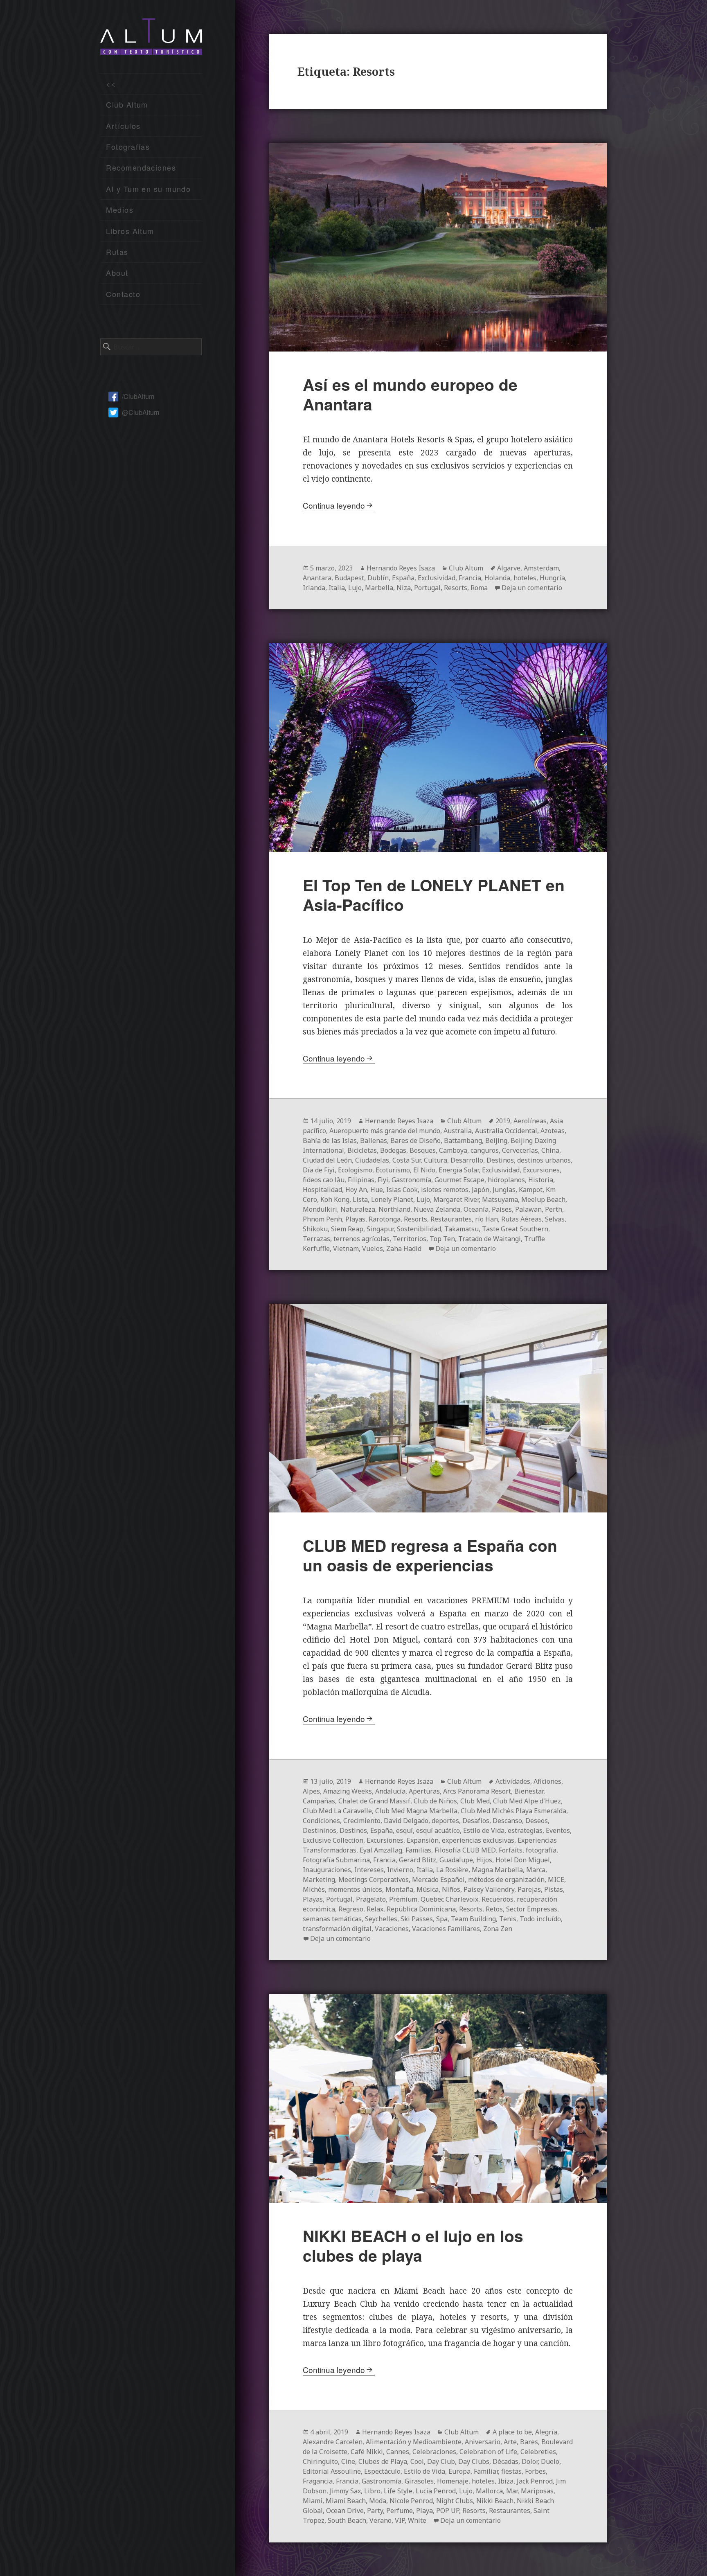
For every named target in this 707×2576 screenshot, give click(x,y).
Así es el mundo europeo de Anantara (410, 394)
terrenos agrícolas (361, 1239)
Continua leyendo (334, 505)
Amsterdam (541, 568)
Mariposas (537, 2491)
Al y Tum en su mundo (148, 189)
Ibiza (506, 2481)
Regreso (351, 1909)
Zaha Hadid (404, 1249)
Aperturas (424, 1791)
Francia (470, 578)
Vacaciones (392, 1929)
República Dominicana (421, 1909)
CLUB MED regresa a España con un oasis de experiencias (430, 1555)
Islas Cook (402, 1190)
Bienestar (529, 1791)
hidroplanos (506, 1180)
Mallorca (489, 2491)
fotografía (541, 1850)
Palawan (528, 1209)
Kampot (531, 1190)
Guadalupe (456, 1860)
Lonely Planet (392, 1199)
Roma (479, 588)
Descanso (507, 1821)
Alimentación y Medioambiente (414, 2442)
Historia (541, 1180)
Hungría (552, 578)
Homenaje (453, 2481)
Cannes (398, 2452)
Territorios (410, 1239)
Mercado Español (438, 1880)
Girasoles (419, 2481)
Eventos (558, 1830)
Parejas (529, 1889)
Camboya (453, 1150)
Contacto (123, 294)
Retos (494, 1909)
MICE (556, 1880)
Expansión (423, 1840)
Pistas (554, 1889)
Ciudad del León (327, 1160)
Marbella (379, 588)
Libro (372, 2491)
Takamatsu (462, 1229)
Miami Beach (346, 2501)
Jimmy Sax (345, 2491)
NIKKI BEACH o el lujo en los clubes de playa (413, 2245)
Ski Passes (417, 1919)
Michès (314, 1889)
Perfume (400, 2511)
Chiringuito (320, 2461)
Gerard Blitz (418, 1860)
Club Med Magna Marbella (416, 1811)
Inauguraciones (327, 1870)
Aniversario (483, 2442)
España (403, 578)
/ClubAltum (138, 396)
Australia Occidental (506, 1131)
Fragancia (318, 2481)
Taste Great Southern (515, 1229)
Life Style (398, 2491)
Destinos (500, 1160)
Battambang (463, 1140)
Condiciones (321, 1821)
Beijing (496, 1140)
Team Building (473, 1919)
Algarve (509, 568)
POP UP (448, 2511)
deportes (445, 1821)
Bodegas (393, 1150)
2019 (503, 1121)
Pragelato (371, 1899)
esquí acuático (438, 1830)
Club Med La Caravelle (337, 1811)
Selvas (555, 1219)
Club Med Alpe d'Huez (527, 1801)
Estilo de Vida (484, 1830)
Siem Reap (347, 1229)
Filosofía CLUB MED (465, 1850)
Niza (404, 588)
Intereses (369, 1870)
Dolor (530, 2461)
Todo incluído (540, 1919)
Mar (512, 2491)
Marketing (319, 1880)
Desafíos (476, 1821)
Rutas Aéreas (521, 1219)
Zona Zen (498, 1929)
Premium (403, 1899)
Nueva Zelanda (437, 1209)
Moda (378, 2501)
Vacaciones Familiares (446, 1929)
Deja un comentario (532, 588)
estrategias (525, 1830)
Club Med (475, 1801)
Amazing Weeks (348, 1791)
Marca (536, 1870)
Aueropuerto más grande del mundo (385, 1131)
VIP (400, 2520)
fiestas (511, 2471)
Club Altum (127, 104)
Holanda (497, 578)
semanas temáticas (332, 1919)
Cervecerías (520, 1150)
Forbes (535, 2471)
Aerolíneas (530, 1121)
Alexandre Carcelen (333, 2442)
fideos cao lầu (324, 1180)
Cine (348, 2461)
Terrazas (316, 1239)
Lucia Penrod (436, 2491)
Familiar (486, 2471)
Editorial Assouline (332, 2471)
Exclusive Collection (333, 1840)
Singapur (380, 1229)
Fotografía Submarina (336, 1860)
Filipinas (361, 1180)
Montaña (399, 1889)
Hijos (484, 1860)
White (417, 2520)
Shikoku (315, 1229)
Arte (510, 2442)
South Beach (347, 2520)
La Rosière (452, 1870)
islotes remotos (445, 1190)
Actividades (513, 1781)
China (550, 1150)
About (117, 273)
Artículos (123, 126)
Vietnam (346, 1249)
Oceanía (476, 1209)
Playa (424, 2511)
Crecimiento (362, 1821)
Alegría (546, 2432)
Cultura (436, 1160)
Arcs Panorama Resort (477, 1791)
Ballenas (374, 1140)
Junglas (504, 1190)
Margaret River (456, 1199)
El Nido (424, 1170)
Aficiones (547, 1781)
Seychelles (381, 1919)
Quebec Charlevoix (449, 1899)
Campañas (319, 1801)
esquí (404, 1830)
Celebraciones (434, 2452)
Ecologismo (355, 1170)
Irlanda (314, 588)
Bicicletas (362, 1150)
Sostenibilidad (419, 1229)
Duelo (550, 2461)
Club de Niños (435, 1801)
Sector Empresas (532, 1909)
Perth (554, 1209)
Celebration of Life (488, 2452)
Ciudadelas (372, 1160)
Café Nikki (367, 2452)
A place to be (512, 2432)
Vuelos (373, 1249)
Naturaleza (358, 1209)
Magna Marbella (497, 1870)
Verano (381, 2520)
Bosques (423, 1150)
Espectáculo (382, 2471)
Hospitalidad (322, 1190)
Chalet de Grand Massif (374, 1801)
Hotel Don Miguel (523, 1860)
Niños (451, 1889)
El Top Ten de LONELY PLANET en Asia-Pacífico (434, 895)
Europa (459, 2471)
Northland (394, 1209)
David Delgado (406, 1821)
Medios (120, 210)
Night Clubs (455, 2501)
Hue (377, 1190)
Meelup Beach (543, 1199)
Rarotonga (385, 1219)
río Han (486, 1219)
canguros (485, 1150)
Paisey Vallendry (489, 1889)
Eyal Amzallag (381, 1850)
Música (428, 1889)
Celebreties (538, 2452)
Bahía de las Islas (330, 1140)
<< (111, 83)
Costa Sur (406, 1160)
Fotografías (128, 146)
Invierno (400, 1870)
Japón (481, 1190)
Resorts (456, 588)
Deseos (537, 1821)
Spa (442, 1919)
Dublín (378, 578)
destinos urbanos (544, 1160)
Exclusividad (437, 578)
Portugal (427, 588)
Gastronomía (411, 1180)
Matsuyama (500, 1199)
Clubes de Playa (383, 2461)
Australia (458, 1131)
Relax (375, 1909)
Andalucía (390, 1791)
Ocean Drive (345, 2511)
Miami (313, 2501)
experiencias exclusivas (478, 1840)
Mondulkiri (320, 1209)
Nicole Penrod (411, 2501)
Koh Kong (335, 1199)
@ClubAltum (141, 412)
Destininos (320, 1830)
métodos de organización (506, 1880)
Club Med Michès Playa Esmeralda (513, 1811)
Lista (360, 1199)
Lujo (355, 588)
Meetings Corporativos (374, 1880)
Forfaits (511, 1850)
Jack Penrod (535, 2481)
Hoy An (356, 1190)
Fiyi (383, 1180)
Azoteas (553, 1131)
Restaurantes (451, 1219)
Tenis (508, 1919)
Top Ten (442, 1239)
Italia (337, 588)
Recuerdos (498, 1899)
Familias (418, 1850)
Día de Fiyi (319, 1170)
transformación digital (337, 1929)
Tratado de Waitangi (490, 1239)
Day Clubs (474, 2461)
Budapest (349, 578)
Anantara (317, 578)
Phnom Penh (322, 1219)
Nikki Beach (495, 2501)
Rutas (117, 252)
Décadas (505, 2461)
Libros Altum (130, 231)
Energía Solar (459, 1170)
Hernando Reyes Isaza (401, 568)
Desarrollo (467, 1160)
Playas (355, 1219)
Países (502, 1209)
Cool (417, 2461)
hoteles (525, 578)
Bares (529, 2442)
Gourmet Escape (459, 1180)
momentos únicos (355, 1889)
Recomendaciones (141, 167)
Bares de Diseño (415, 1140)
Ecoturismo (393, 1170)
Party (375, 2511)
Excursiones (541, 1170)
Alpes (311, 1791)
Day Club (441, 2461)
